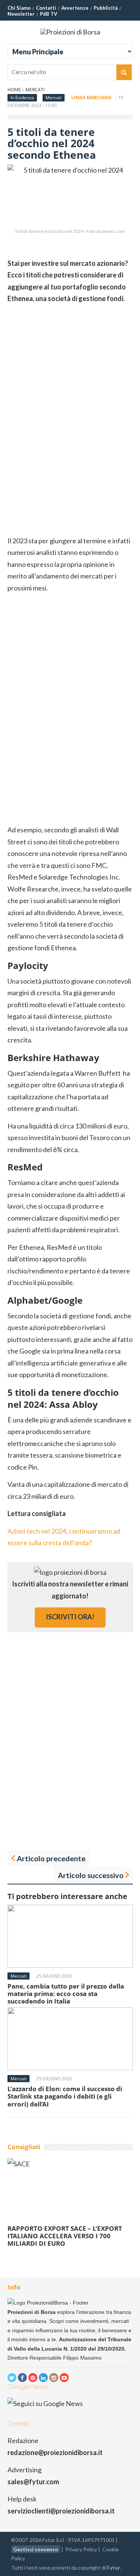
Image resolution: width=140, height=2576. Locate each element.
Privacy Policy (81, 2549)
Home (14, 90)
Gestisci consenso (36, 2549)
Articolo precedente (51, 1858)
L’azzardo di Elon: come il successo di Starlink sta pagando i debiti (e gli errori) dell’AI (65, 2096)
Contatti (46, 8)
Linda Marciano (91, 98)
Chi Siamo (19, 8)
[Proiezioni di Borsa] (70, 32)
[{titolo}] (12, 2378)
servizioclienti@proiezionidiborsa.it (61, 2511)
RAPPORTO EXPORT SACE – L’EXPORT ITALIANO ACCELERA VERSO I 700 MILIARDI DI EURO (65, 2236)
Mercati (35, 90)
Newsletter (21, 14)
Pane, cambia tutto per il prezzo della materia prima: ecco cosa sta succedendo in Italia (66, 1994)
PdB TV (49, 14)
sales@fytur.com (33, 2482)
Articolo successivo (91, 1875)
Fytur (113, 2568)
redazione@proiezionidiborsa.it (55, 2452)
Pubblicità (106, 8)
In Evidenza (22, 98)
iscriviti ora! (70, 1617)
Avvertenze (75, 8)
